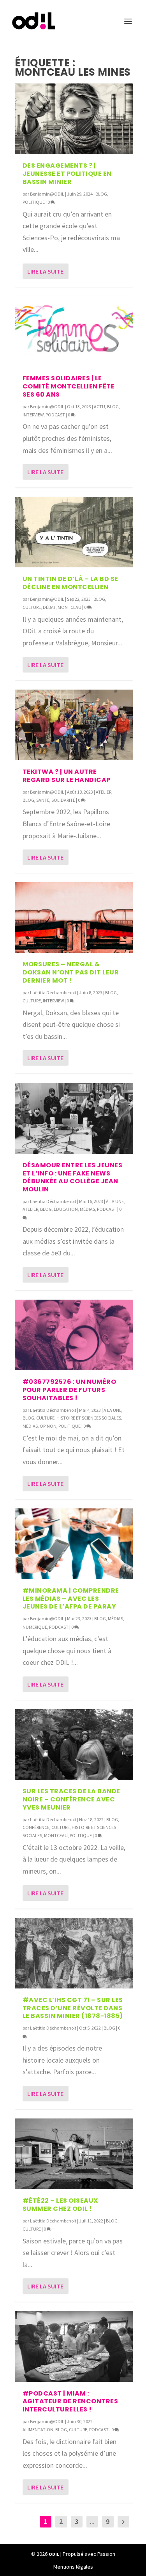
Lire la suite (45, 271)
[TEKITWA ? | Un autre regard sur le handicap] (74, 725)
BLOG (101, 194)
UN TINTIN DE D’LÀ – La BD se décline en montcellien (70, 583)
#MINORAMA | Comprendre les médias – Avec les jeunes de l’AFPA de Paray (71, 1599)
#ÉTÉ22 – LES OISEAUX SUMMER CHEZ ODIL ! (60, 2205)
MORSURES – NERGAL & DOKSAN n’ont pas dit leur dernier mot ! (71, 972)
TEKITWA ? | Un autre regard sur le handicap (67, 776)
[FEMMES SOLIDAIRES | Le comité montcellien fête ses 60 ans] (74, 331)
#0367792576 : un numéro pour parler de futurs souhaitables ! (69, 1390)
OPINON (48, 1426)
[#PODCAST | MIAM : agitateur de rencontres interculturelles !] (74, 2346)
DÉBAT (49, 607)
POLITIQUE (34, 202)
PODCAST (55, 415)
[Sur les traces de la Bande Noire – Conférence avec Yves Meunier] (74, 1744)
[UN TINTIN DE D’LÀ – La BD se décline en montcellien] (74, 532)
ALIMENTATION (38, 2430)
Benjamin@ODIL (47, 194)
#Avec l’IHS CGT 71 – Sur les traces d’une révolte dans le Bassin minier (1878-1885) (73, 2008)
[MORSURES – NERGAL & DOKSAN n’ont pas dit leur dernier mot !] (74, 917)
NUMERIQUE (35, 1627)
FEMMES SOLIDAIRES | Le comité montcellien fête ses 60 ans (69, 386)
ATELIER (104, 792)
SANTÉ (43, 800)
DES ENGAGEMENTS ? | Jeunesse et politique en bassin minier (67, 174)
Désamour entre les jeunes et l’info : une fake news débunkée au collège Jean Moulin (73, 1177)
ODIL (54, 2554)
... (92, 2521)
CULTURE (32, 607)
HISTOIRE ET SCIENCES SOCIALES (89, 1418)
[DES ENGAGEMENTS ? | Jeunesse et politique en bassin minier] (74, 119)
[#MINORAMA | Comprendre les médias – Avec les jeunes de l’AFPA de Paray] (74, 1544)
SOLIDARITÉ (63, 800)
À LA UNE (115, 1201)
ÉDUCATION (66, 1209)
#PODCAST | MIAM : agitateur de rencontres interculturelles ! (70, 2402)
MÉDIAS (87, 1209)
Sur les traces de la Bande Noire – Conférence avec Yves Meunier (71, 1799)
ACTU (99, 407)
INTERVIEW (33, 415)
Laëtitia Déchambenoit (53, 992)
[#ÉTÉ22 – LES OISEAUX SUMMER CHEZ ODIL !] (74, 2154)
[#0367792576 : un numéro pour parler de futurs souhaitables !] (74, 1335)
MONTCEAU (69, 607)
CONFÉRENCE (36, 1827)
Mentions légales (73, 2567)
